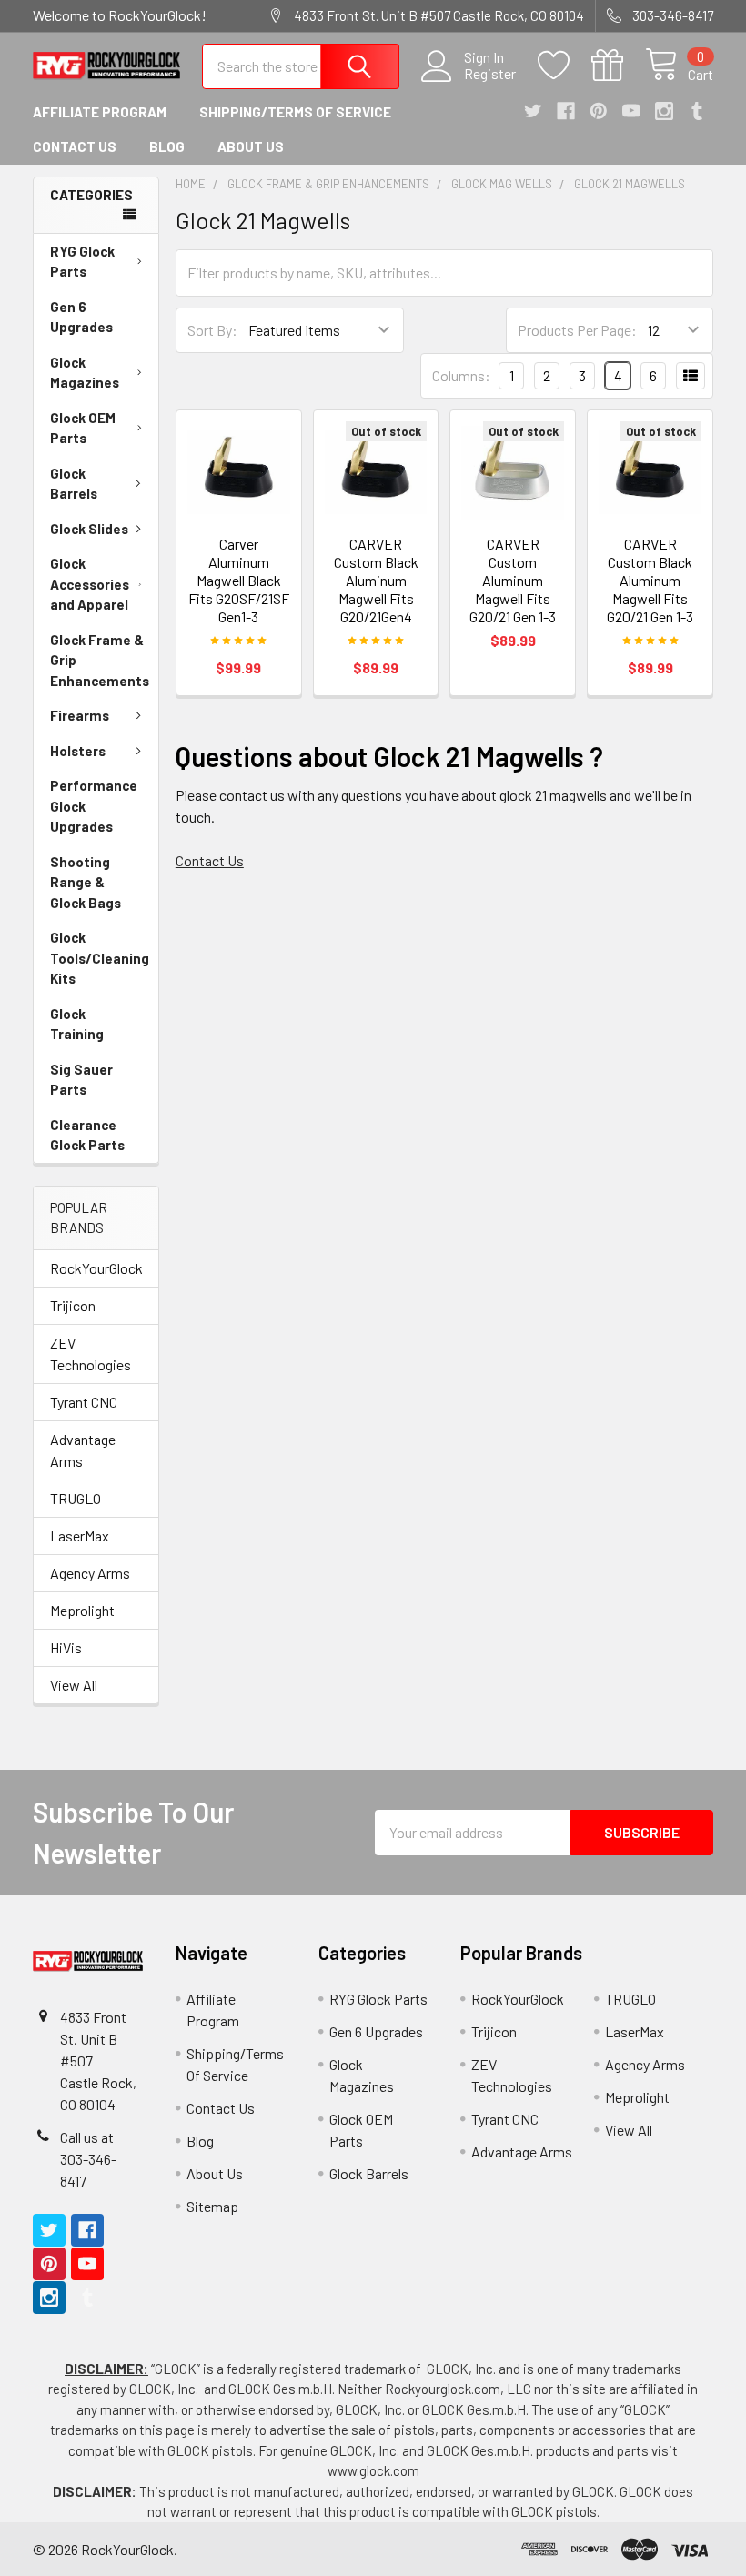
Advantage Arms (83, 1450)
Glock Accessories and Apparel (90, 584)
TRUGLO (76, 1498)
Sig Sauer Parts (81, 1080)
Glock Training (77, 1024)
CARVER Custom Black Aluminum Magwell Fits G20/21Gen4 (376, 580)
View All (74, 1685)
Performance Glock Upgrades (94, 806)
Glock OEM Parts (83, 428)
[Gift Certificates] (618, 66)
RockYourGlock (96, 1268)
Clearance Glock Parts (87, 1135)
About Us (251, 146)
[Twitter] (533, 111)
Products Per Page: (577, 330)
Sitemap (212, 2206)
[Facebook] (566, 111)
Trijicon (73, 1305)
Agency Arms (90, 1573)
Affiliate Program (100, 112)
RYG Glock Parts (82, 262)
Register (490, 74)
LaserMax (80, 1535)
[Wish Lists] (565, 66)
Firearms (80, 715)
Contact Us (75, 146)
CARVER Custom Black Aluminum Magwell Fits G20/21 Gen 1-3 (650, 580)
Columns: (461, 375)
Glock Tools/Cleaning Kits (100, 958)
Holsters (78, 751)
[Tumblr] (697, 111)
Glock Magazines (85, 373)
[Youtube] (631, 111)
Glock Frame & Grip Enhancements (100, 660)
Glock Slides (89, 529)
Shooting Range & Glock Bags (86, 882)
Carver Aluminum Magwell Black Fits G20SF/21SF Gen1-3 (239, 580)
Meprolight (82, 1610)
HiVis (66, 1647)
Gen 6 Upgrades (81, 317)
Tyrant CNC (84, 1402)
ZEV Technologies (91, 1354)
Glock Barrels (74, 484)
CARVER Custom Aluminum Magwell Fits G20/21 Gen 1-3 (513, 580)
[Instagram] (664, 111)
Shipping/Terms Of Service (295, 112)
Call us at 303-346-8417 (88, 2159)
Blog (167, 146)
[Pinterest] (599, 111)
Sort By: (212, 330)
